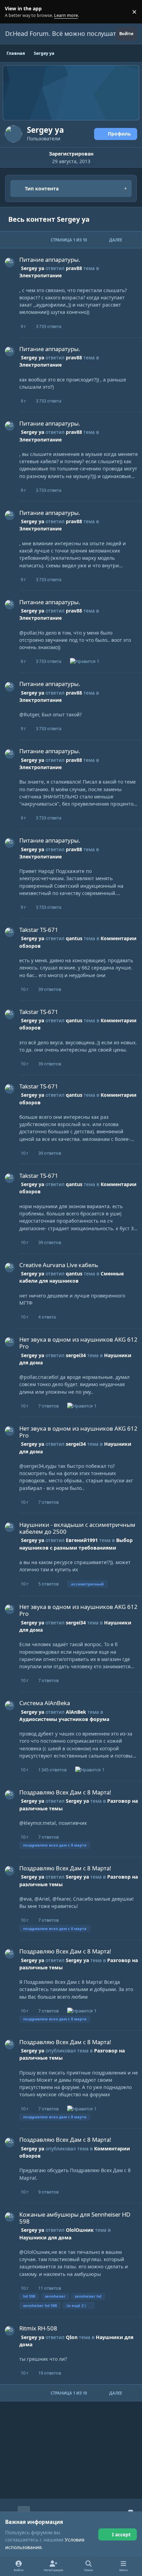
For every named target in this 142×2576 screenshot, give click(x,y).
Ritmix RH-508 (38, 2328)
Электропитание (40, 275)
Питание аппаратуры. (50, 260)
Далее (116, 240)
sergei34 (76, 1355)
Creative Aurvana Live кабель (59, 1265)
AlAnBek (76, 1712)
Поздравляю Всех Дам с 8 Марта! (65, 1792)
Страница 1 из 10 (69, 240)
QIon (72, 2337)
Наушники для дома (45, 2237)
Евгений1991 (82, 1540)
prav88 (74, 268)
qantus (74, 938)
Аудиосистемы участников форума (64, 1719)
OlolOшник (80, 2230)
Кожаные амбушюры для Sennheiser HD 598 (75, 2218)
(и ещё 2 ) (76, 2305)
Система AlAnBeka (45, 1703)
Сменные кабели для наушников (72, 1277)
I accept (121, 2534)
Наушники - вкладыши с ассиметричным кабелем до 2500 (77, 1528)
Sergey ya (33, 268)
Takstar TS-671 (39, 930)
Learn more (13, 12)
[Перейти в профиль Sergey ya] (10, 262)
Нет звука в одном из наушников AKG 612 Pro (78, 1343)
